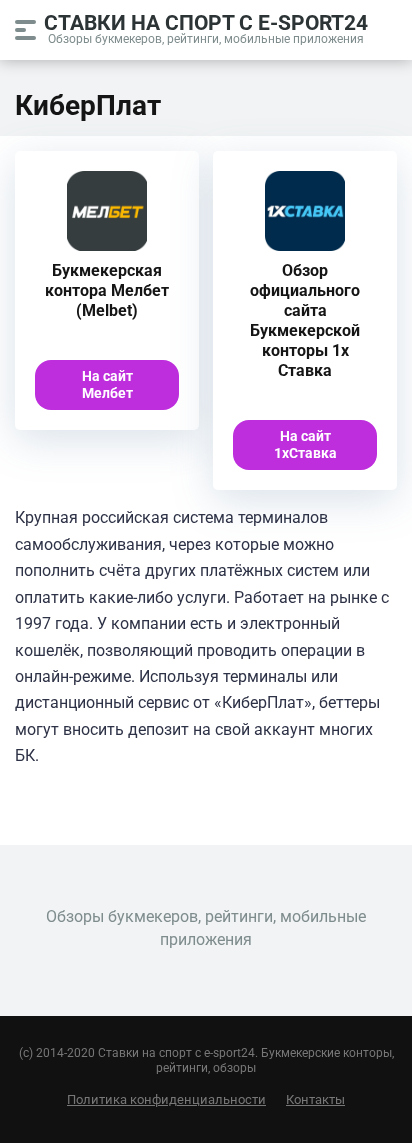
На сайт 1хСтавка (305, 444)
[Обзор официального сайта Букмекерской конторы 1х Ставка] (305, 245)
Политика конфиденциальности (166, 1099)
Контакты (315, 1099)
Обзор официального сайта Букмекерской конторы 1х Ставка (305, 320)
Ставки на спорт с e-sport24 (206, 21)
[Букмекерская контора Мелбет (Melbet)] (107, 245)
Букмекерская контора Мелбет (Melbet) (107, 290)
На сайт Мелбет (107, 384)
